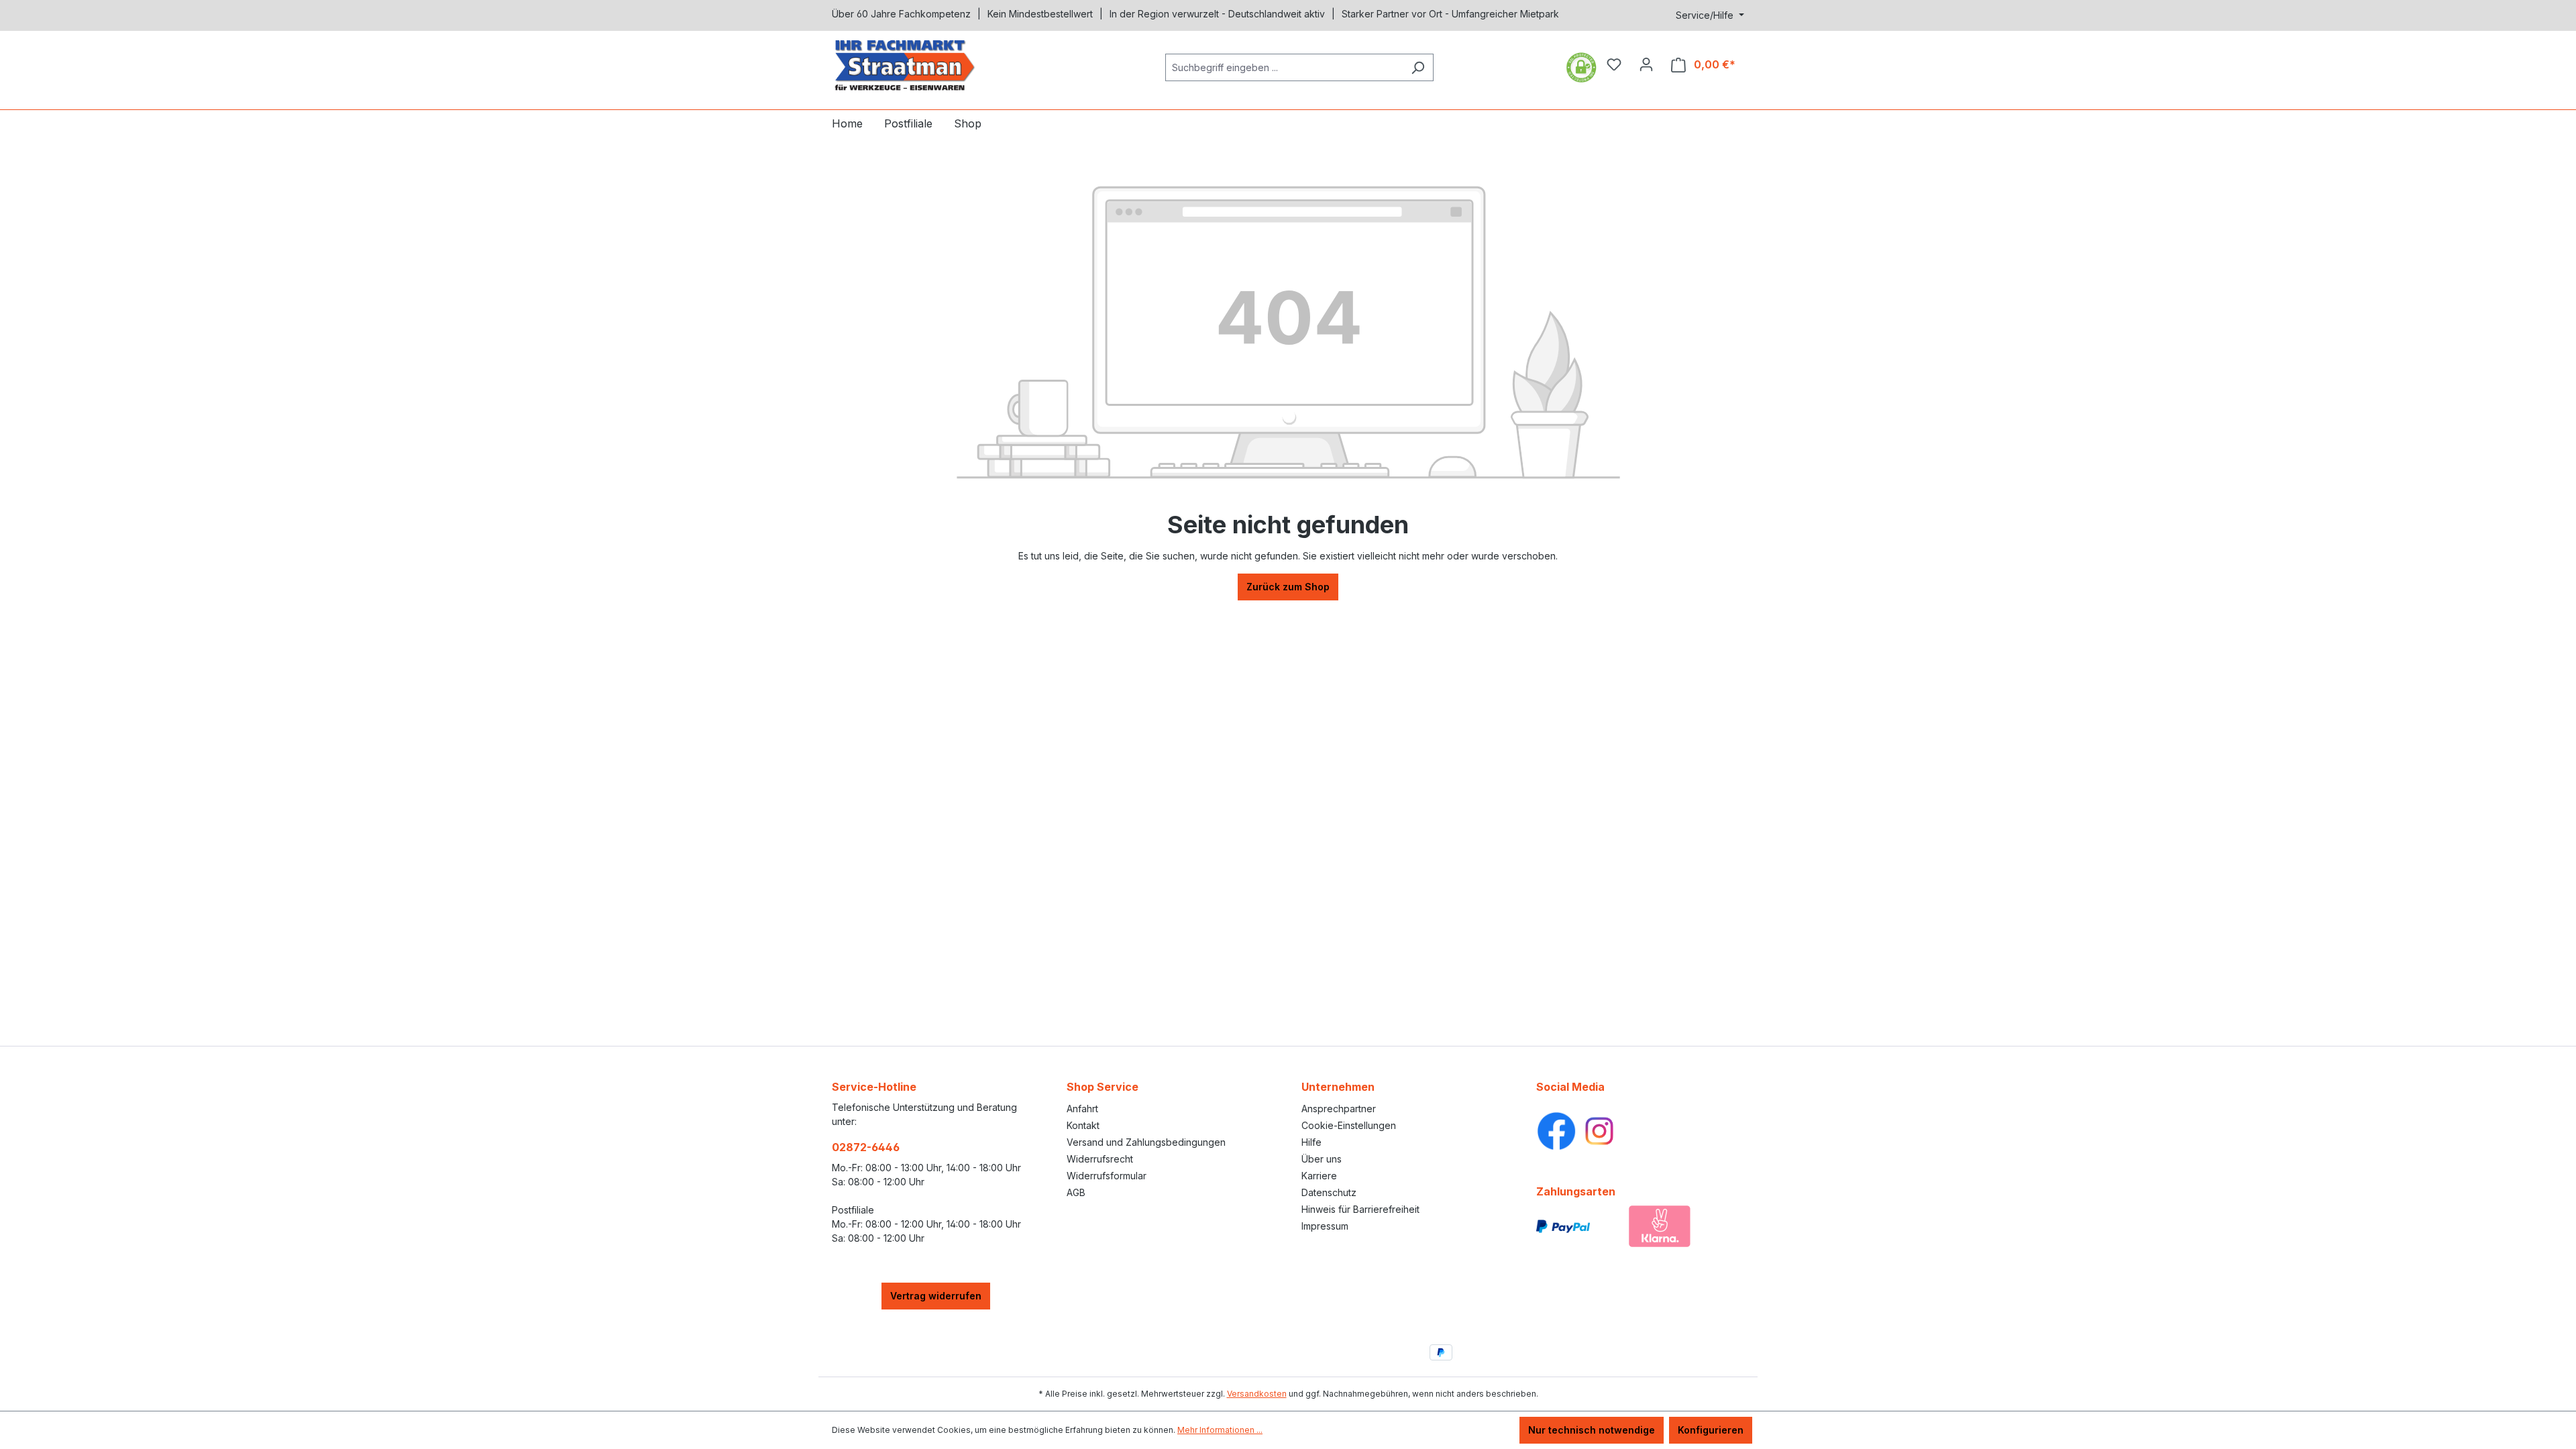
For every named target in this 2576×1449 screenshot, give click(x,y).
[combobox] (1284, 67)
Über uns (1322, 1159)
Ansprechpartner (1339, 1109)
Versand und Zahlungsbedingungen (1146, 1142)
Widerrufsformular (1107, 1176)
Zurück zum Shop (1288, 587)
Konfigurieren (1711, 1430)
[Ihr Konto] (1646, 64)
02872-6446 (866, 1147)
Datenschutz (1329, 1192)
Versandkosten (1257, 1394)
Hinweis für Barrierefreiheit (1360, 1209)
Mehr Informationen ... (1220, 1430)
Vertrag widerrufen (936, 1296)
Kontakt (1083, 1125)
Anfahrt (1082, 1109)
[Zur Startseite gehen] (932, 65)
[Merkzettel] (1614, 64)
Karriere (1319, 1176)
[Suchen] (1418, 67)
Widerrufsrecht (1100, 1159)
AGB (1076, 1192)
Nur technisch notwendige (1592, 1430)
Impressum (1325, 1226)
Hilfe (1311, 1142)
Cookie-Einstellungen (1349, 1125)
